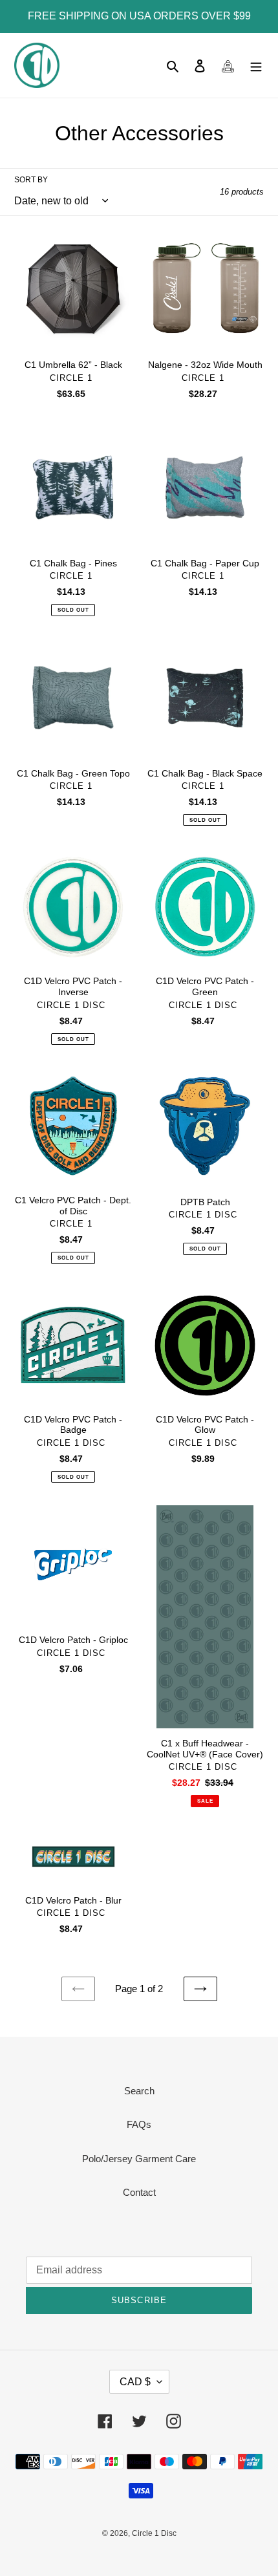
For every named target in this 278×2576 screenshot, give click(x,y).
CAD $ (135, 2382)
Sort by (31, 180)
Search (139, 2091)
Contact (139, 2192)
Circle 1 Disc (154, 2533)
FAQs (139, 2124)
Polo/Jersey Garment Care (139, 2159)
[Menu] (256, 66)
